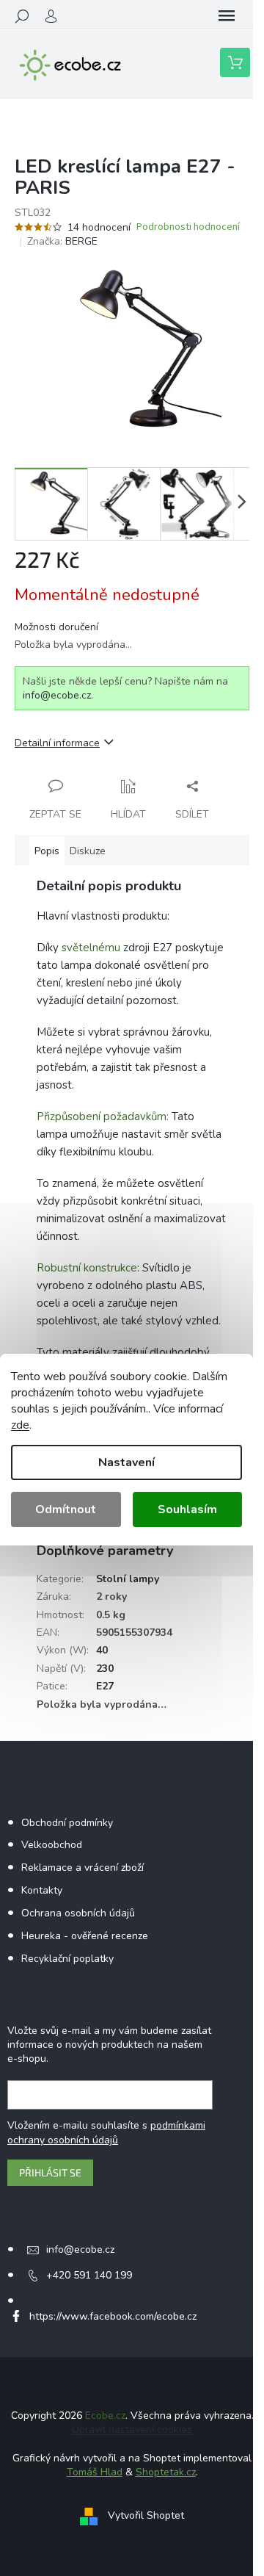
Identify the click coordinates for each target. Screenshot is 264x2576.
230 (105, 1668)
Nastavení (126, 1462)
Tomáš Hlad (95, 2472)
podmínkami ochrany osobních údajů (106, 2133)
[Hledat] (22, 16)
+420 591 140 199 (89, 2275)
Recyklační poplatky (67, 1959)
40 (102, 1650)
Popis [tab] (47, 851)
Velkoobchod (52, 1845)
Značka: (62, 241)
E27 (105, 1686)
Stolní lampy (128, 1579)
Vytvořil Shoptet (146, 2515)
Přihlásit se (50, 2172)
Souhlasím (187, 1509)
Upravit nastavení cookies (132, 2429)
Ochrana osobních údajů (78, 1913)
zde (20, 1425)
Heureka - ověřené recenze (85, 1936)
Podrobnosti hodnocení (188, 227)
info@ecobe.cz (57, 695)
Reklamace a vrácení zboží (82, 1868)
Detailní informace (57, 743)
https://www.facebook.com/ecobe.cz (113, 2316)
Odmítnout (66, 1509)
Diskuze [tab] (88, 851)
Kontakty (42, 1890)
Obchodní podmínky (67, 1823)
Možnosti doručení (56, 627)
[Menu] (227, 16)
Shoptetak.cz (166, 2472)
